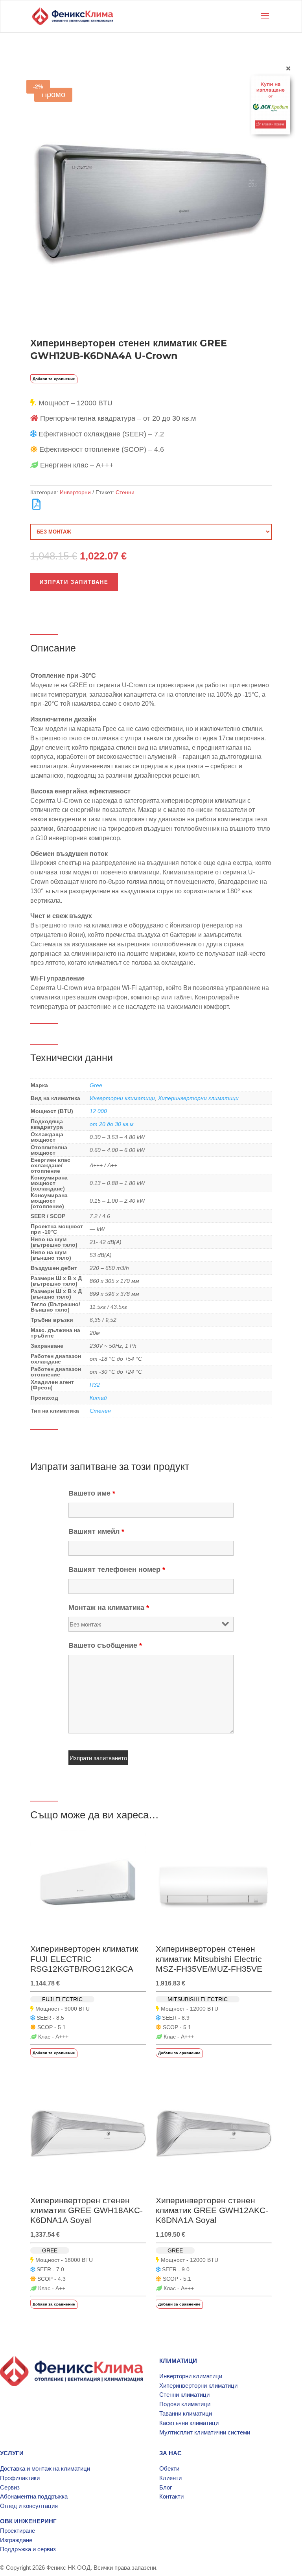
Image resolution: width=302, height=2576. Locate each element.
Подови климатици (185, 2404)
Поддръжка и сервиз (28, 2549)
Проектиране (17, 2531)
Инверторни (75, 492)
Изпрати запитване (74, 582)
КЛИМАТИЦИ (178, 2361)
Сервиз (10, 2487)
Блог (166, 2487)
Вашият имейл (96, 1531)
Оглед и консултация (29, 2506)
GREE (50, 2250)
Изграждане (16, 2540)
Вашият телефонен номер (117, 1570)
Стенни (125, 492)
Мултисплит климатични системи (205, 2432)
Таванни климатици (186, 2413)
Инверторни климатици (122, 1098)
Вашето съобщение (105, 1645)
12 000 (98, 1111)
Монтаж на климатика (109, 1608)
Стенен (100, 1411)
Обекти (169, 2468)
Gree (96, 1085)
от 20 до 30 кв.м (112, 1124)
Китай (98, 1398)
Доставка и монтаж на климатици (45, 2468)
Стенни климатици (184, 2395)
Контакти (171, 2496)
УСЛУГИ (12, 2453)
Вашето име (92, 1493)
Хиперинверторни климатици (198, 1098)
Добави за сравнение (54, 379)
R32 (95, 1385)
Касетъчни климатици (189, 2423)
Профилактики (20, 2478)
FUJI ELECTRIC (62, 1999)
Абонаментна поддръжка (34, 2496)
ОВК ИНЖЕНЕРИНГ (28, 2521)
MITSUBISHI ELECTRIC (198, 1999)
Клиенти (170, 2478)
